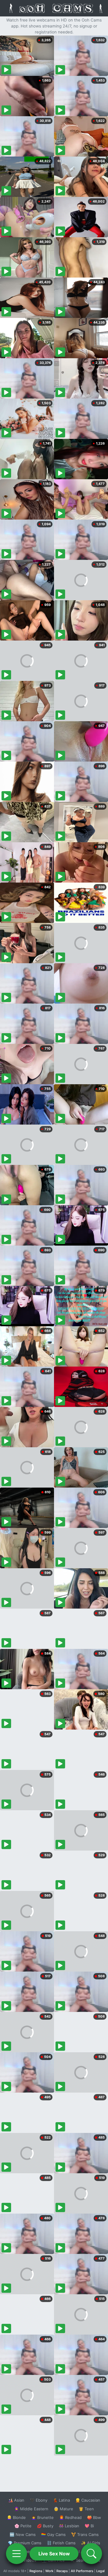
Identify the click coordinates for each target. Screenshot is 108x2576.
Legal (100, 2571)
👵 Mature (63, 2509)
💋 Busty (45, 2526)
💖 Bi (89, 2526)
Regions (36, 2571)
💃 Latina (61, 2500)
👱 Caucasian (88, 2500)
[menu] (16, 2554)
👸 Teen (86, 2509)
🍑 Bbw (94, 2517)
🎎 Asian (16, 2500)
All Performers (82, 2571)
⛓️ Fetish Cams (61, 2543)
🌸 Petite (23, 2526)
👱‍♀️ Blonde (16, 2517)
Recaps (62, 2571)
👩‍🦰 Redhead (70, 2517)
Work (49, 2571)
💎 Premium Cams (25, 2543)
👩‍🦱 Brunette (42, 2517)
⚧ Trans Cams (85, 2534)
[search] (91, 2554)
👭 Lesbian (69, 2526)
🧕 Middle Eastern (31, 2509)
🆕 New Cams (23, 2534)
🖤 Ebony (39, 2500)
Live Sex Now (54, 2554)
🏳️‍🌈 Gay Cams (53, 2534)
